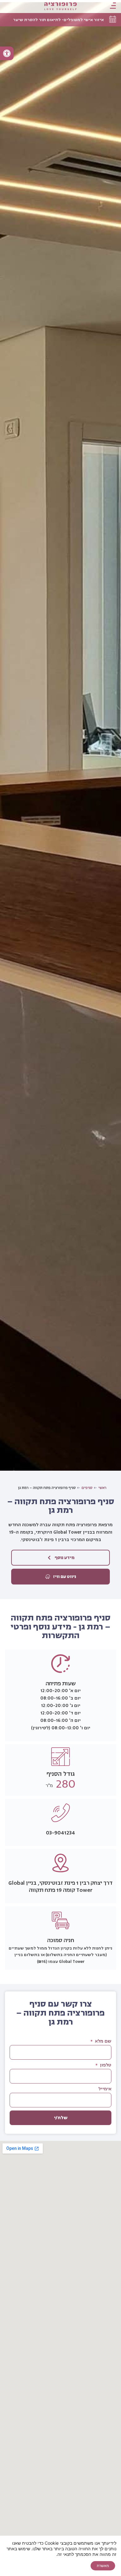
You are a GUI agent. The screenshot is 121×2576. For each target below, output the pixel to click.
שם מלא (103, 2042)
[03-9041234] (60, 1813)
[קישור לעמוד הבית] (61, 6)
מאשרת (103, 2566)
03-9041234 (60, 1833)
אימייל (105, 2089)
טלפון (105, 2066)
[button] (7, 53)
